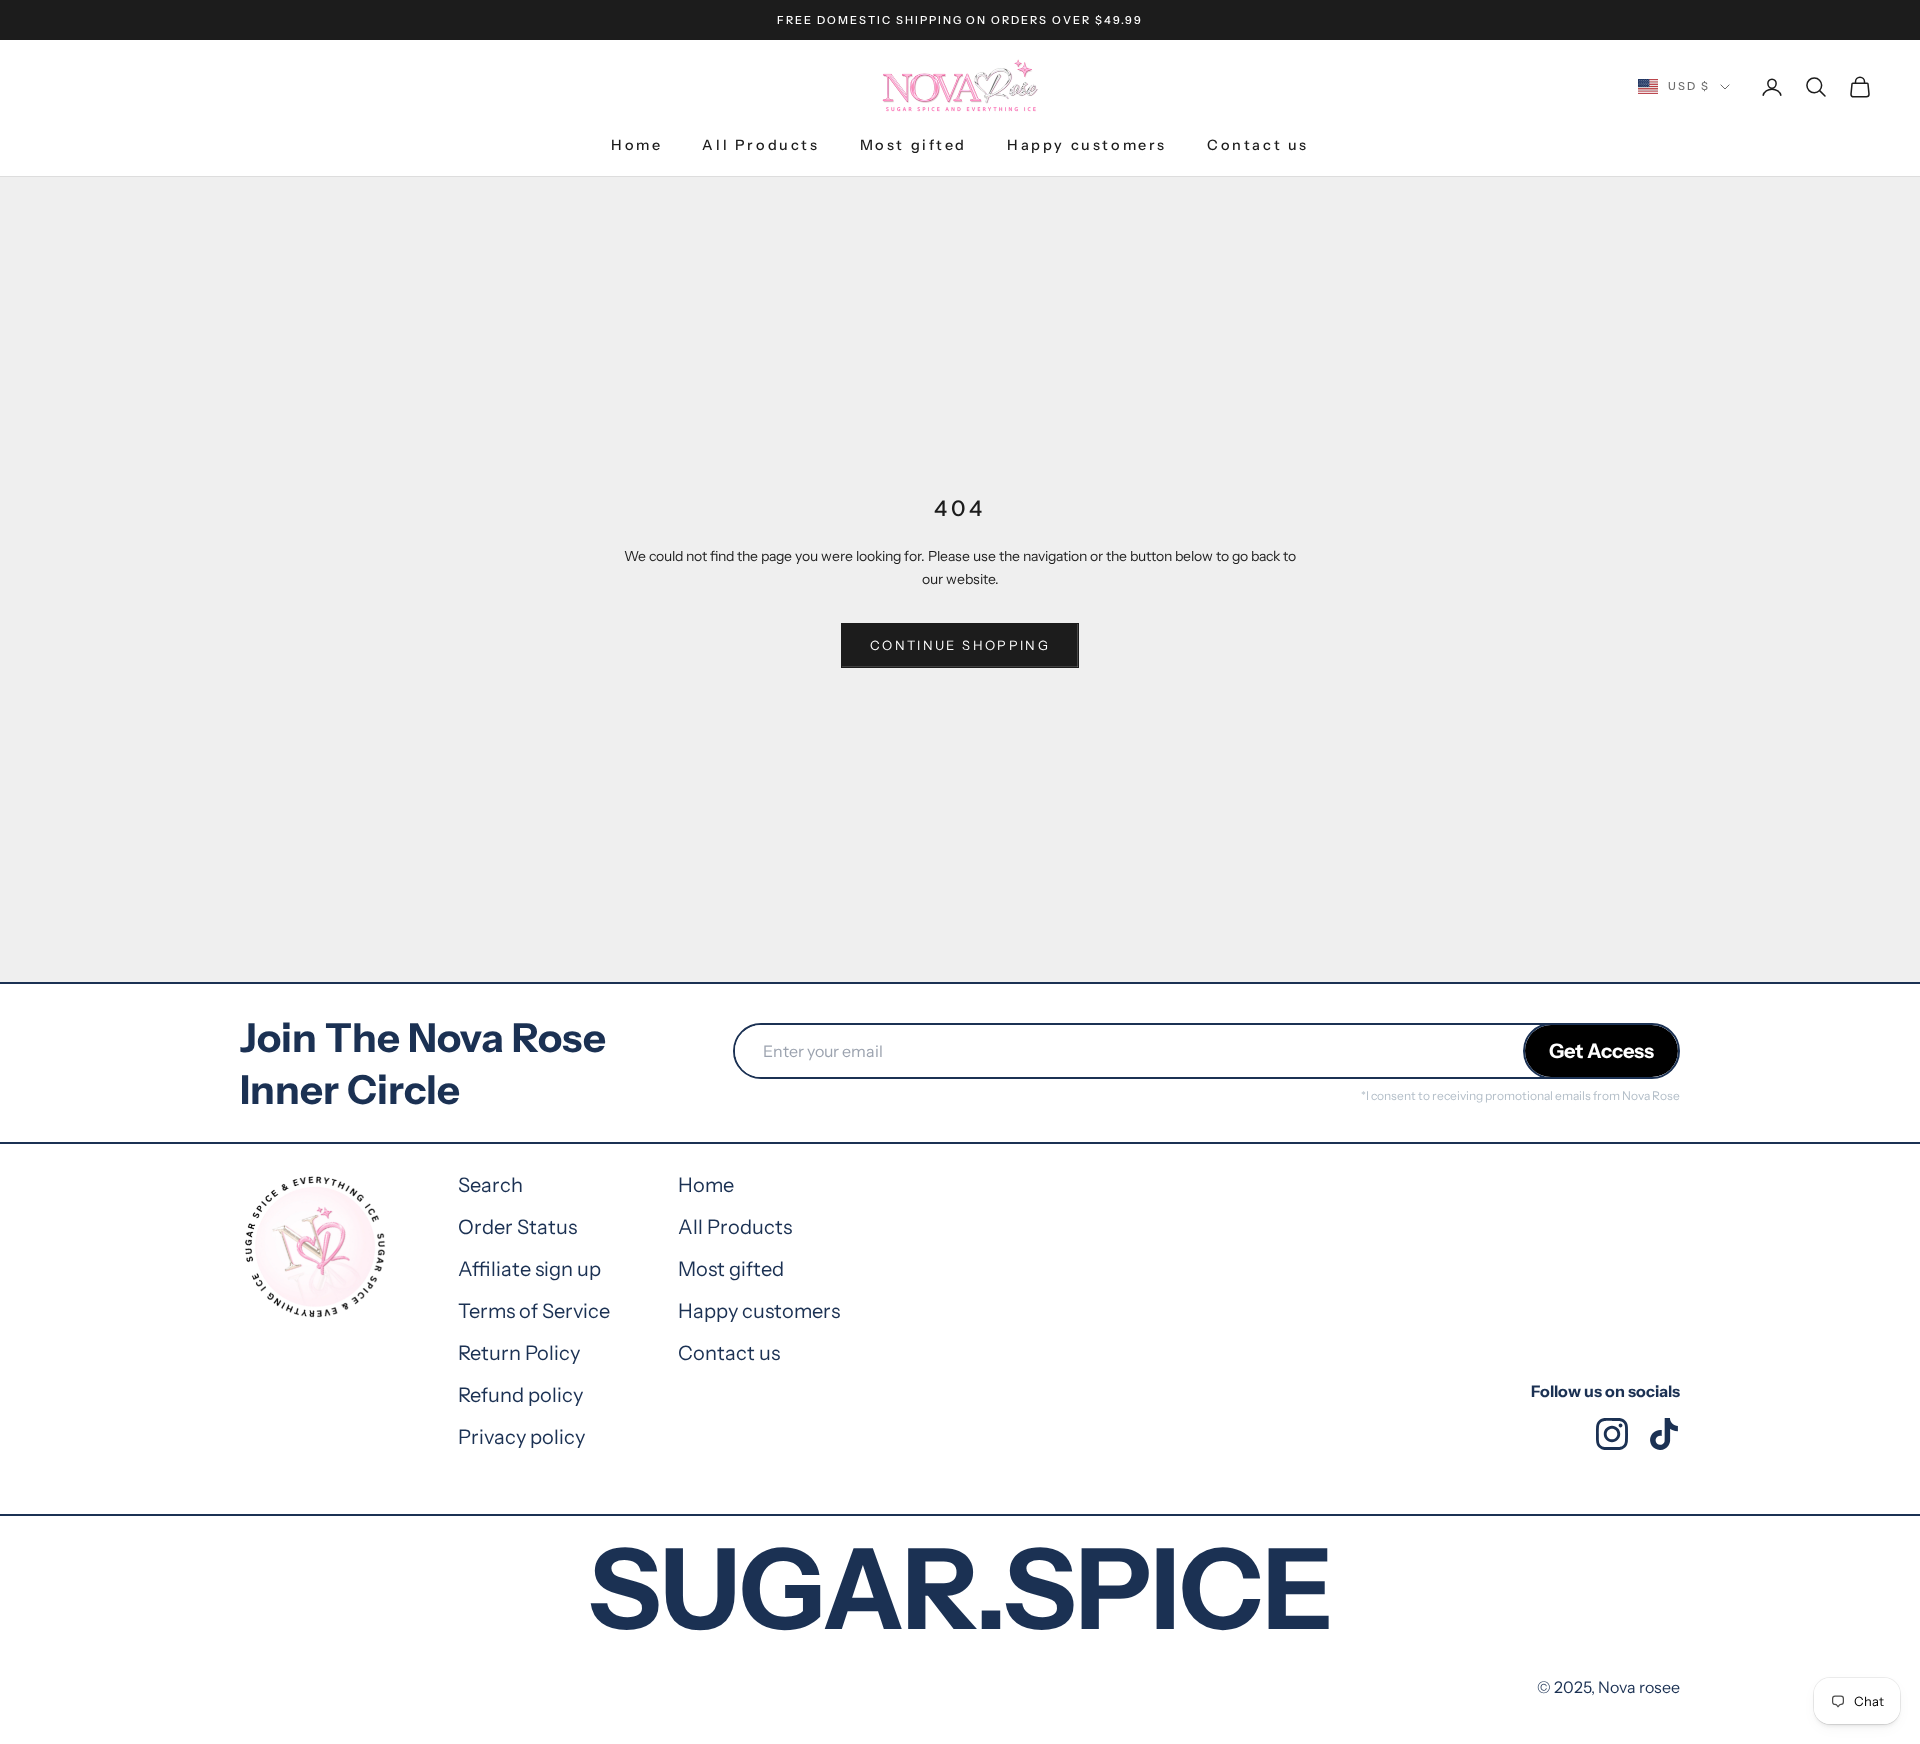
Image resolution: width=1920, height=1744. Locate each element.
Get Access (1601, 1051)
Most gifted (914, 145)
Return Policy (519, 1353)
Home (636, 145)
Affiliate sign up (529, 1269)
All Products (760, 145)
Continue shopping (960, 645)
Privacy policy (521, 1437)
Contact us (1258, 145)
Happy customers (1087, 145)
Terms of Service (534, 1311)
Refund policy (520, 1395)
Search (490, 1185)
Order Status (517, 1227)
